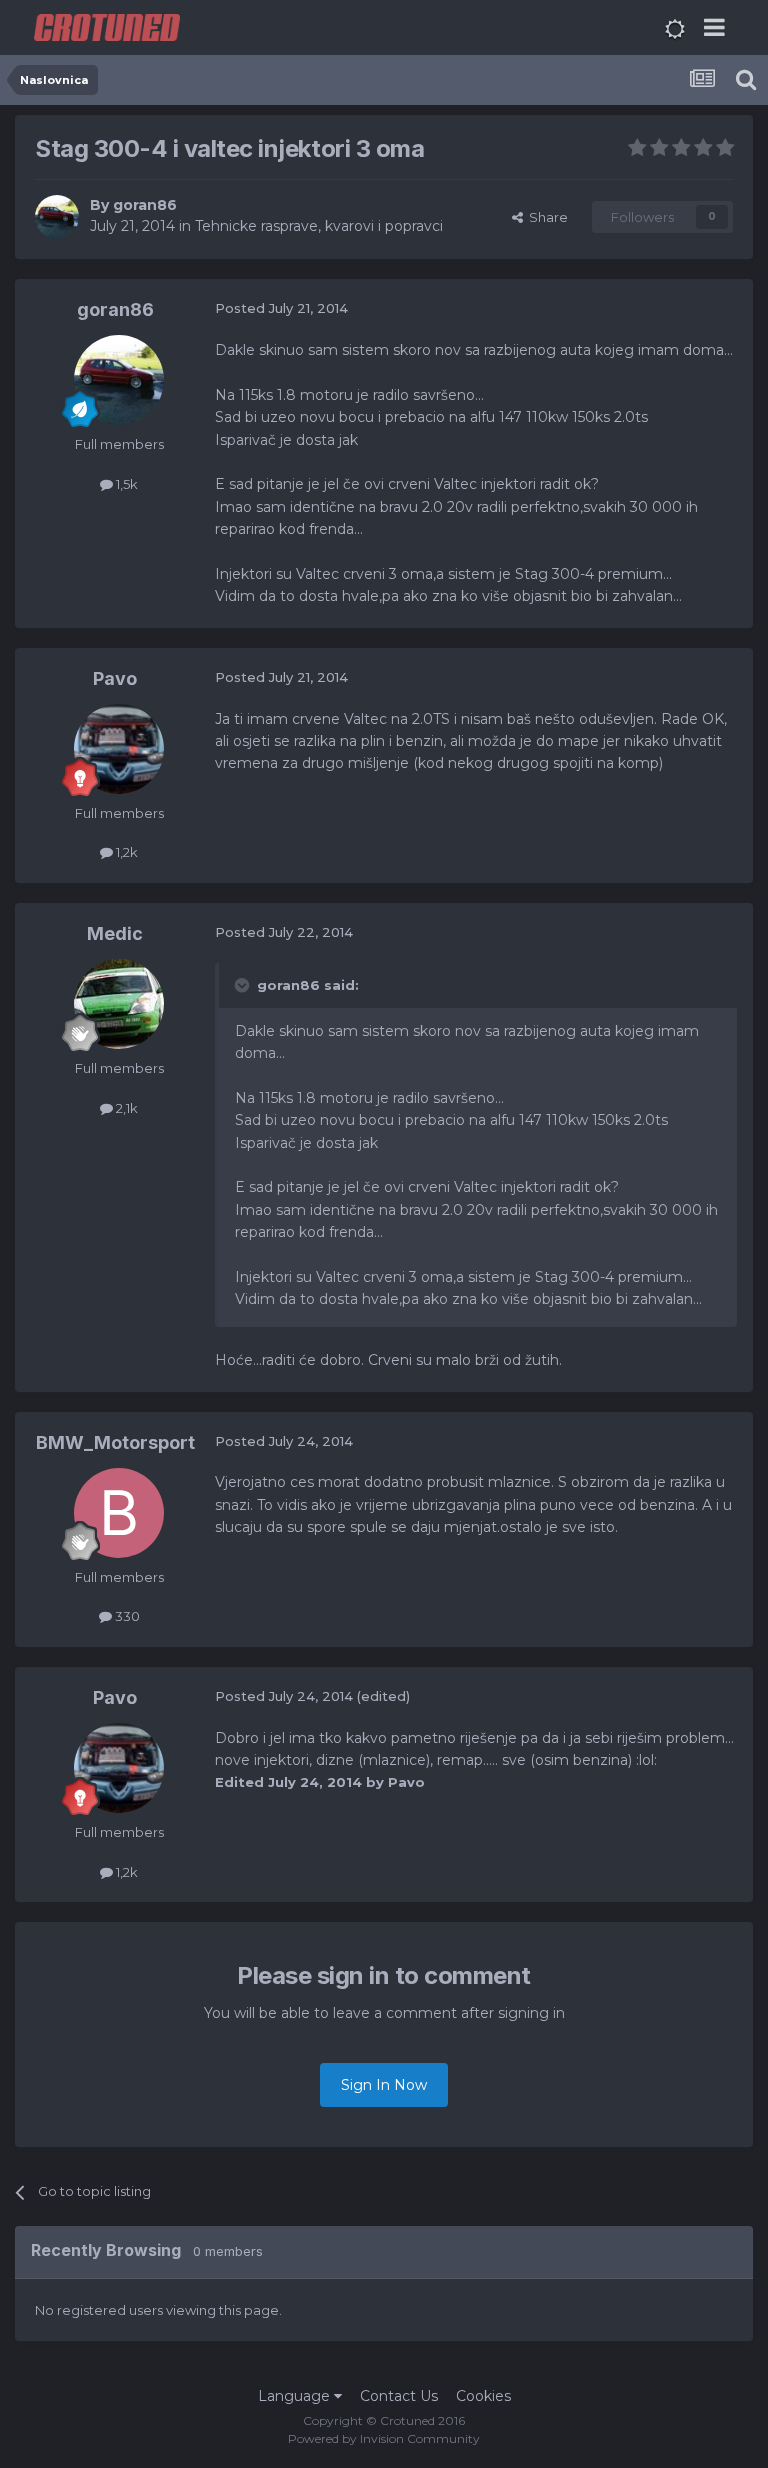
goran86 (145, 205)
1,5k (125, 484)
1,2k (125, 852)
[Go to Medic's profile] (119, 1004)
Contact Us (399, 2396)
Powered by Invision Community (384, 2438)
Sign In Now (384, 2085)
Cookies (483, 2396)
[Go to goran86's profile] (57, 217)
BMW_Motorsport (115, 1442)
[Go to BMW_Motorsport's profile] (119, 1513)
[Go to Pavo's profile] (119, 749)
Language (296, 2396)
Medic (115, 933)
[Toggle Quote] (244, 985)
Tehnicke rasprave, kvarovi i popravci (319, 226)
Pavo (115, 678)
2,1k (125, 1108)
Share (545, 217)
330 (126, 1616)
